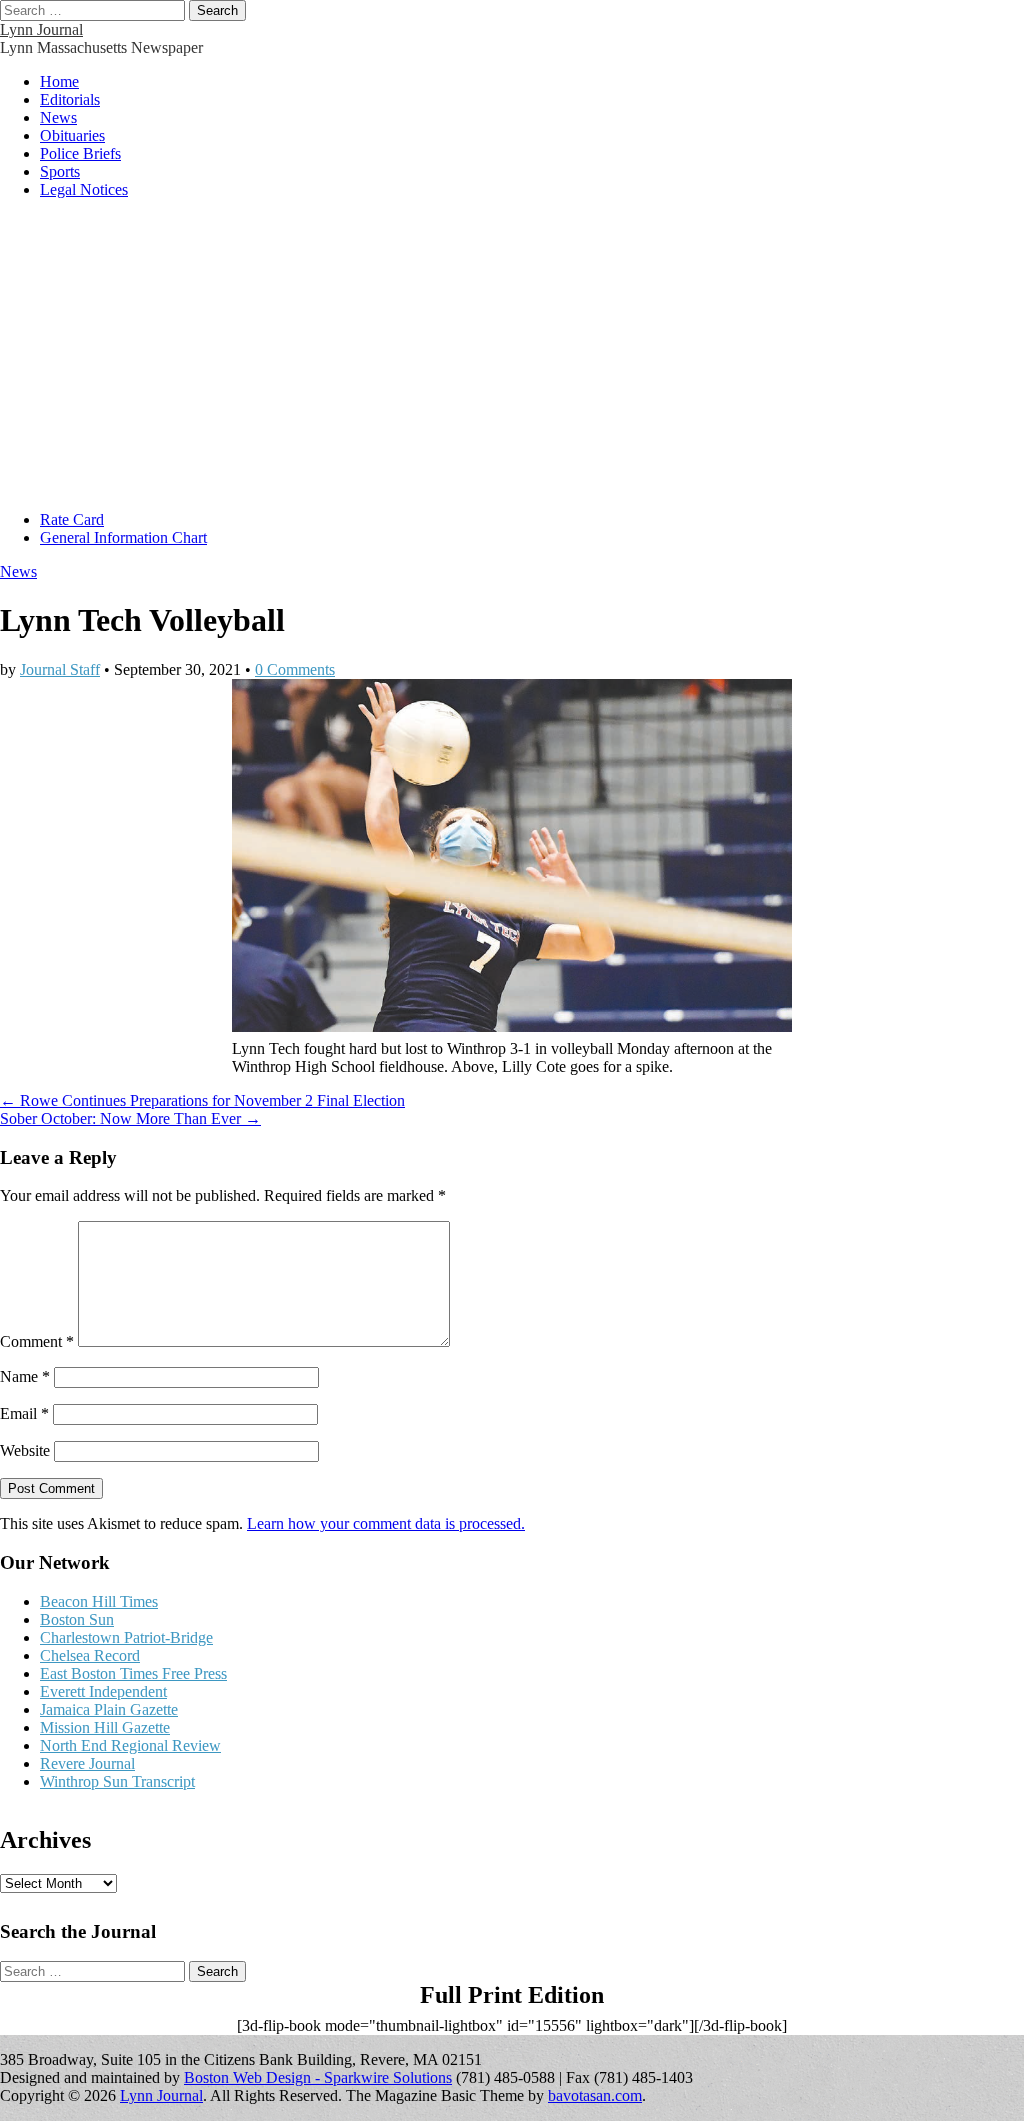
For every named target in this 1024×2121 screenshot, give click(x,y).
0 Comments (295, 669)
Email (24, 1413)
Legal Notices (84, 189)
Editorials (70, 99)
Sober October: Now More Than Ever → (130, 1118)
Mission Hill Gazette (105, 1727)
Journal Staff (60, 669)
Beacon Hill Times (99, 1601)
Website (25, 1450)
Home (59, 81)
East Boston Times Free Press (133, 1673)
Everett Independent (103, 1691)
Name (25, 1376)
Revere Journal (87, 1763)
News (58, 117)
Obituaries (72, 135)
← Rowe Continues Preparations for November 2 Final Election (202, 1100)
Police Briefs (80, 153)
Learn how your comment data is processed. (386, 1523)
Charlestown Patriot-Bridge (126, 1637)
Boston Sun (77, 1619)
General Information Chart (123, 537)
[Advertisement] (512, 355)
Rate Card (72, 519)
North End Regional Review (130, 1745)
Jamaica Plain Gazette (109, 1709)
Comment (37, 1341)
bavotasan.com (595, 2095)
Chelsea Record (90, 1655)
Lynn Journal (41, 29)
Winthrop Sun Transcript (117, 1781)
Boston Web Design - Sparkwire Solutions (318, 2077)
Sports (60, 171)
